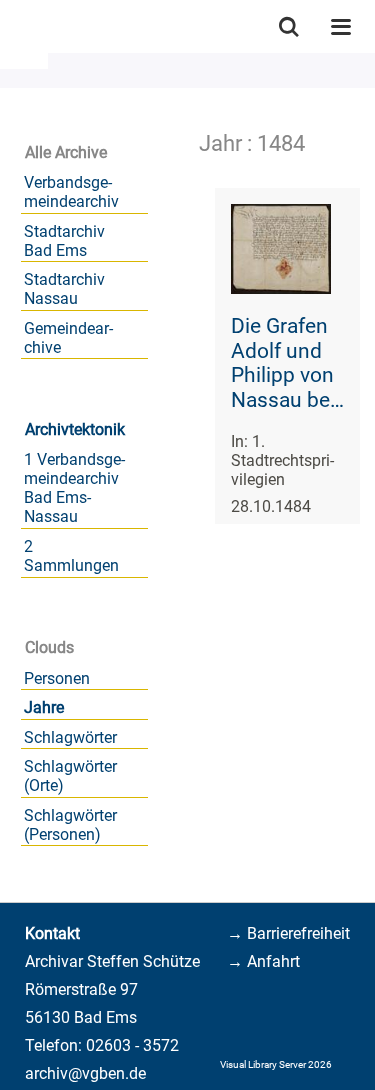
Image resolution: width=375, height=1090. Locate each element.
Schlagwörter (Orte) (70, 776)
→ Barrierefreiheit (288, 933)
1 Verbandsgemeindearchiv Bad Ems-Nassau (74, 488)
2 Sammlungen (71, 556)
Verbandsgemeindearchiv (71, 192)
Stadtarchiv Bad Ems (64, 241)
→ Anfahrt (263, 961)
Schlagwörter (70, 737)
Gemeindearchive (68, 338)
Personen (57, 678)
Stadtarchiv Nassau (64, 289)
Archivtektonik (75, 429)
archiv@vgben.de (85, 1073)
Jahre (44, 707)
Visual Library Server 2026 (276, 1064)
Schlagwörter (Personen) (70, 825)
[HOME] (10, 26)
